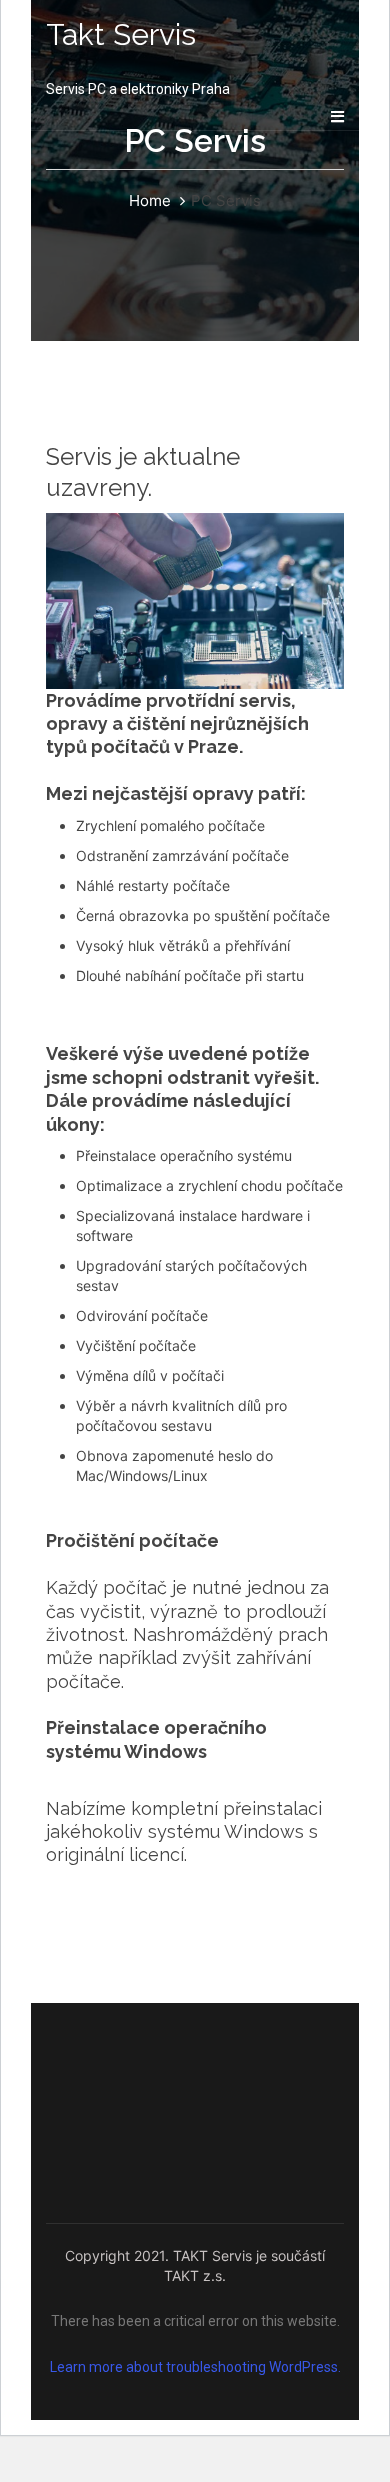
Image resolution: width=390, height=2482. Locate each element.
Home (150, 200)
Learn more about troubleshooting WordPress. (195, 2367)
